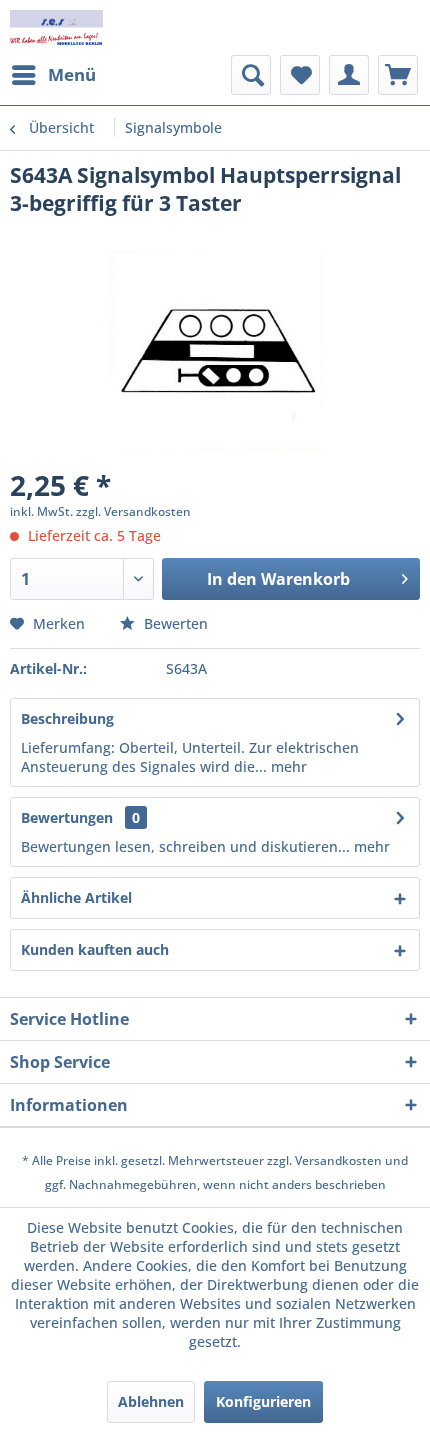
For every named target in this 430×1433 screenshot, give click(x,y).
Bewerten (174, 623)
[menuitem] (53, 75)
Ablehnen (151, 1401)
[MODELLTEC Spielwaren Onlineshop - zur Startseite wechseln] (56, 27)
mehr (287, 766)
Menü (72, 74)
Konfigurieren (263, 1401)
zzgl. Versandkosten (133, 511)
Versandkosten (338, 1160)
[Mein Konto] (349, 75)
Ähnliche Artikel (76, 897)
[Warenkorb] (398, 75)
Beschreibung (67, 718)
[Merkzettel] (300, 75)
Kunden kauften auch (95, 949)
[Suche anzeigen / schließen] (251, 75)
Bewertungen (67, 817)
